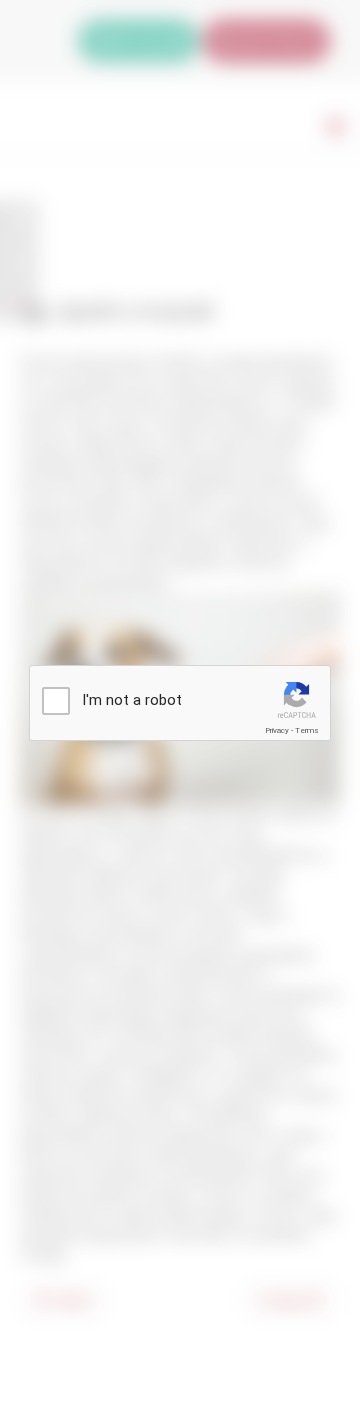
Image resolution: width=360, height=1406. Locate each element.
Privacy (277, 730)
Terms (307, 730)
